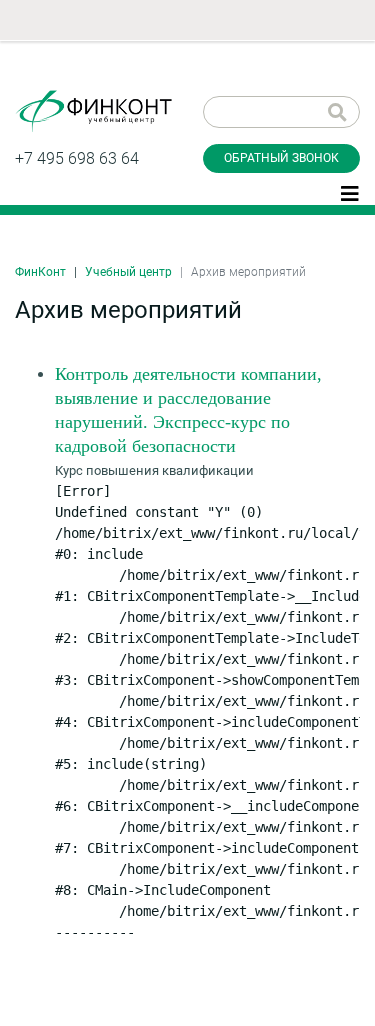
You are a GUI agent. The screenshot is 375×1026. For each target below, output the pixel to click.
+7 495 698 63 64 (77, 158)
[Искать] (337, 112)
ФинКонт (40, 272)
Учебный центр (128, 272)
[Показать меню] (350, 192)
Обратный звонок (281, 158)
